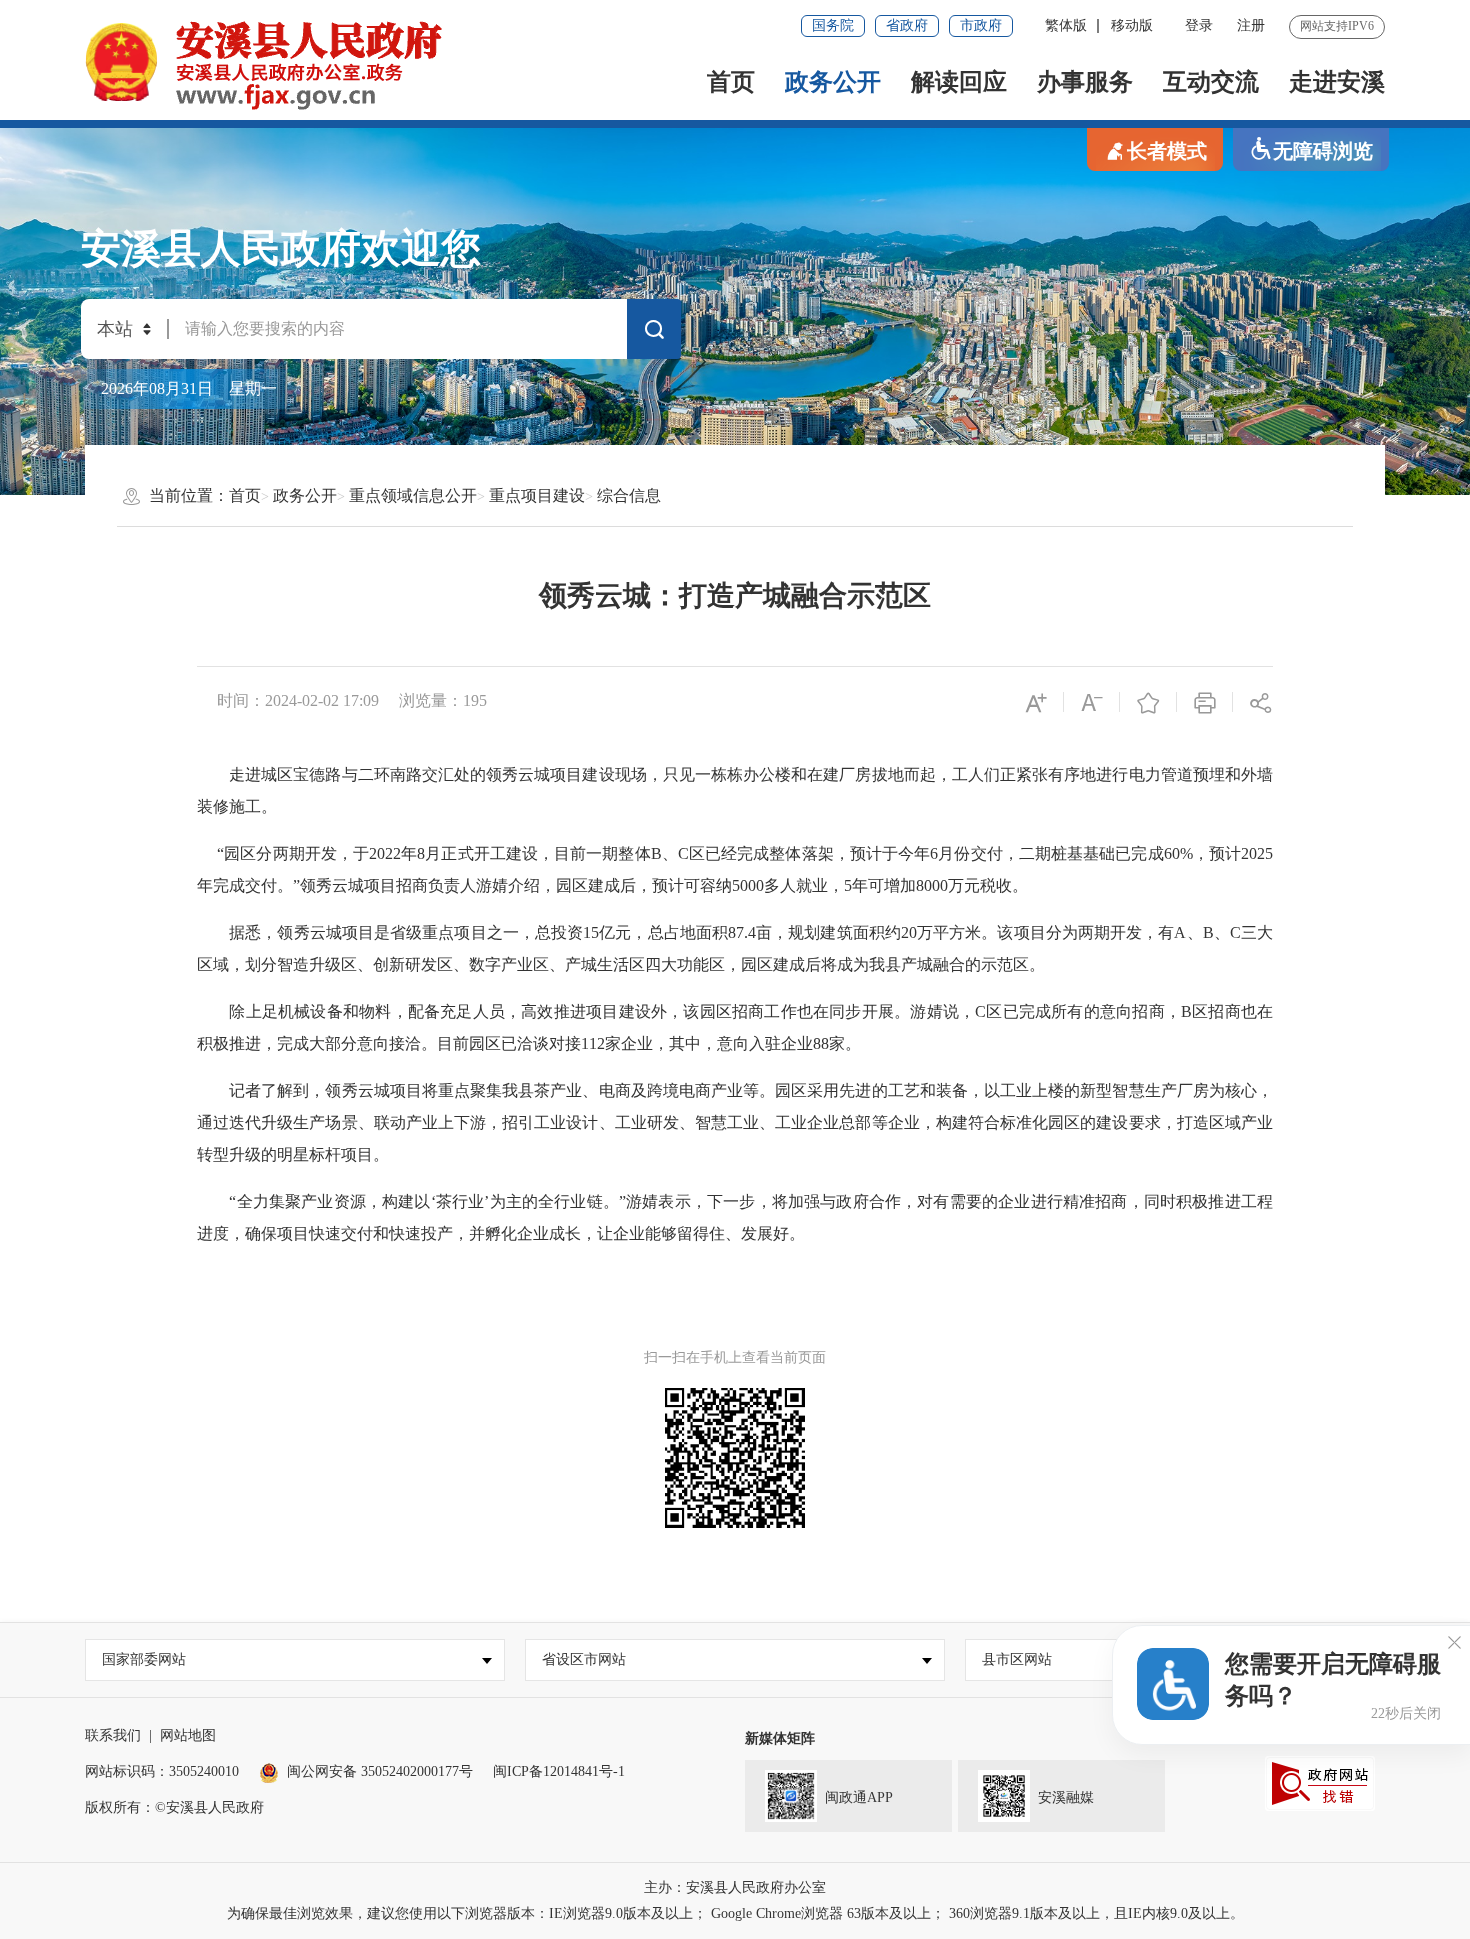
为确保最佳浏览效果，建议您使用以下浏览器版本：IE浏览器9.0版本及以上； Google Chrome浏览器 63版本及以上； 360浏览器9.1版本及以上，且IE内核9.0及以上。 (735, 1913)
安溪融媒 (1066, 1797)
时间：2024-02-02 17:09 (298, 700)
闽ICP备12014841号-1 (559, 1771)
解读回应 (959, 82)
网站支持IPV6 (1337, 26)
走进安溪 (1337, 82)
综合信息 (629, 495)
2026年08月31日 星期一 (189, 388)
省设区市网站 (584, 1659)
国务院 (833, 25)
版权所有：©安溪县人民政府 (174, 1807)
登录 (1199, 25)
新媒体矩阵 (780, 1738)
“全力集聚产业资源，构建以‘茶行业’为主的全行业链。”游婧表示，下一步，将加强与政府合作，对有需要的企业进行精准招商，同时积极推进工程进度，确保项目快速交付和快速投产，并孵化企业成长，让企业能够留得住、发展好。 (735, 1217)
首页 (731, 82)
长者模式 (1167, 151)
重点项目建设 (537, 495)
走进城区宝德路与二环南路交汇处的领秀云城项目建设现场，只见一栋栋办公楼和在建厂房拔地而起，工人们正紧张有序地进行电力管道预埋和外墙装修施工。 (735, 790)
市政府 (981, 25)
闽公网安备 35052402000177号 (380, 1771)
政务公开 (833, 82)
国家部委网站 (144, 1659)
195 (475, 700)
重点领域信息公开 (413, 495)
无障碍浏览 (1323, 151)
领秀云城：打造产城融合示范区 (735, 595)
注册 (1251, 25)
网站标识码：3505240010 (162, 1771)
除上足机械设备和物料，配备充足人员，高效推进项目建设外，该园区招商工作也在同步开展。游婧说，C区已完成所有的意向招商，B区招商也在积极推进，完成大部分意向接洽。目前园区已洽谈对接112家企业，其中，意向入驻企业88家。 (735, 1027)
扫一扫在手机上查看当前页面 (735, 1357)
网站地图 (188, 1735)
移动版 (1132, 25)
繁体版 (1066, 25)
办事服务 (1085, 82)
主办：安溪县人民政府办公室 (735, 1887)
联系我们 (113, 1735)
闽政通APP (859, 1797)
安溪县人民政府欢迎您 (281, 248)
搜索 (654, 333)
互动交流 (1211, 82)
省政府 (907, 25)
